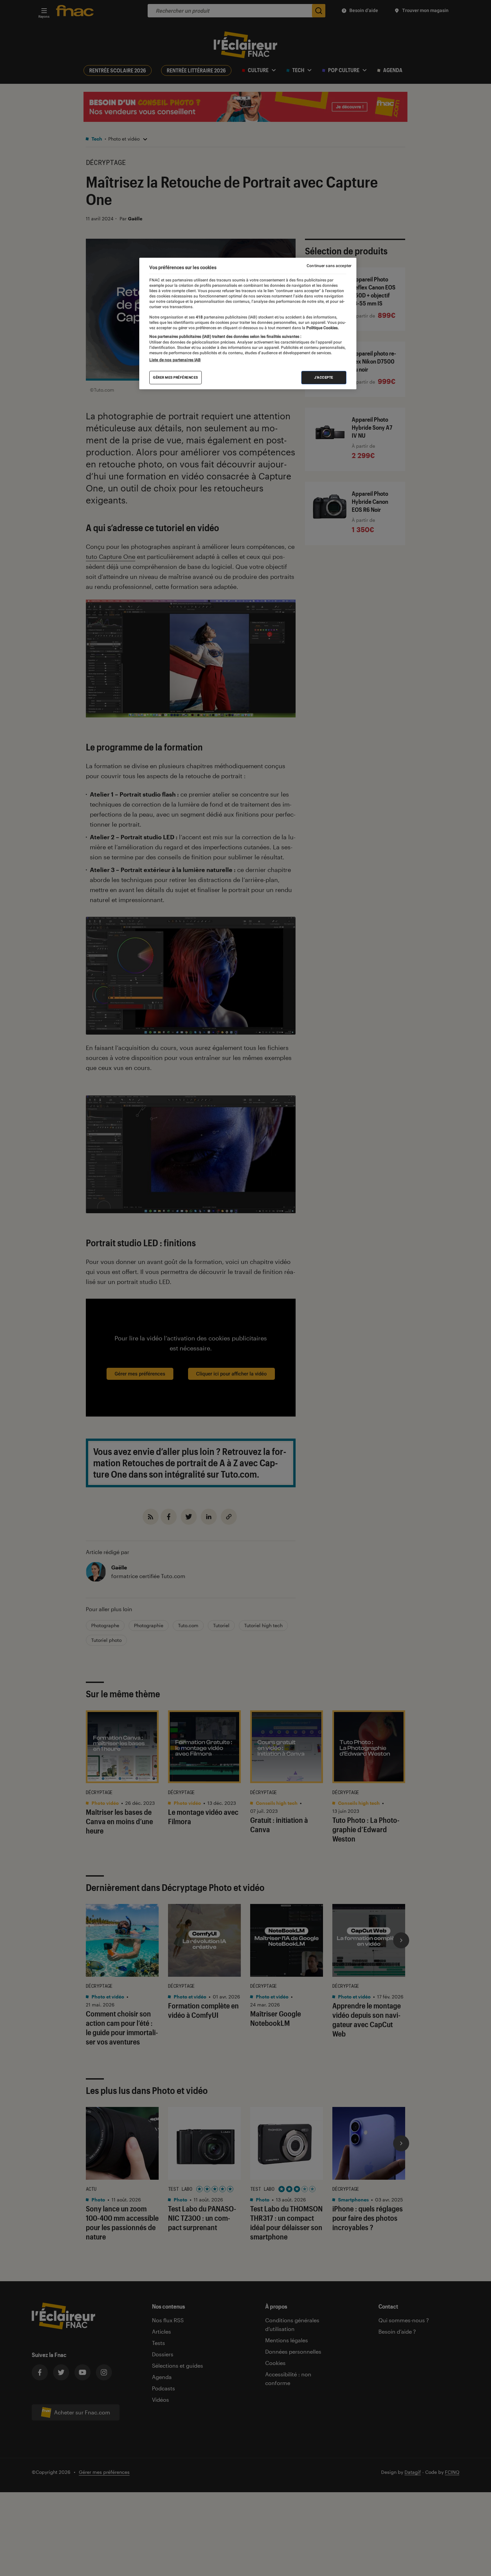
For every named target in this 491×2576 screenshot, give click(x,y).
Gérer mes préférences (176, 377)
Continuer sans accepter (329, 266)
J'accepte (324, 377)
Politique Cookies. (322, 328)
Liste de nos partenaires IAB (175, 360)
